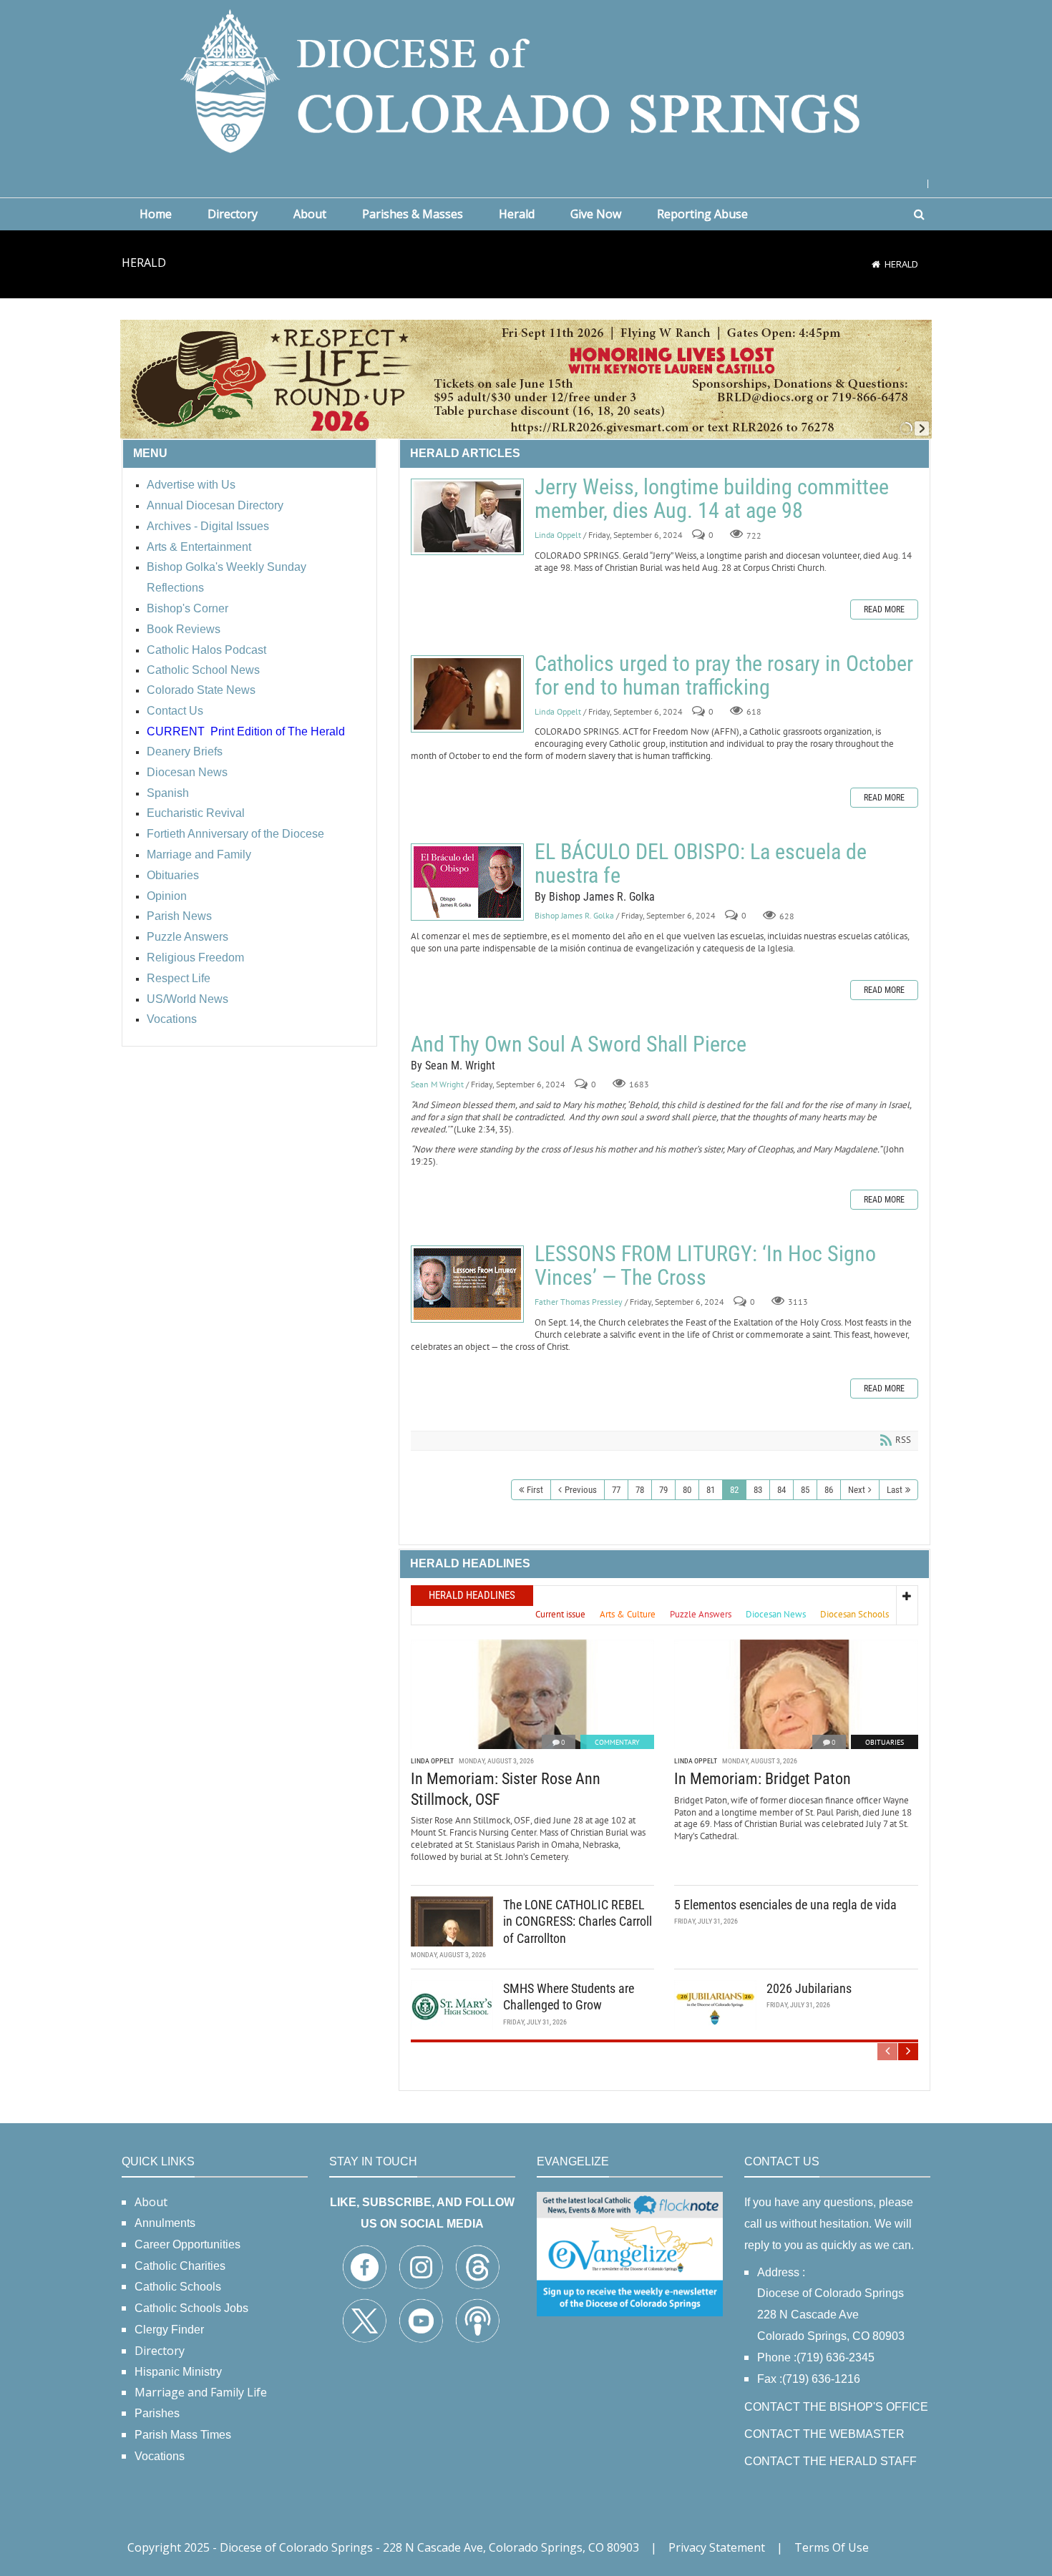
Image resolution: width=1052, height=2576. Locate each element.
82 (734, 1490)
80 (687, 1490)
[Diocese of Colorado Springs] (526, 80)
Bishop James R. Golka (574, 916)
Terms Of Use (832, 2547)
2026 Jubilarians (809, 1988)
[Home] (876, 264)
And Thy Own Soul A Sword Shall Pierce (579, 1044)
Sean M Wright (437, 1085)
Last (895, 1490)
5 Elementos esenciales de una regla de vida (785, 1905)
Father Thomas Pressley (579, 1302)
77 (616, 1490)
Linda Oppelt (558, 535)
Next (857, 1490)
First (535, 1490)
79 (663, 1490)
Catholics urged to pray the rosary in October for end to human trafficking (467, 694)
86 (829, 1490)
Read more (884, 609)
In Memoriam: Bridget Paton (763, 1779)
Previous (581, 1490)
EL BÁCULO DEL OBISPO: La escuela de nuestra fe (467, 882)
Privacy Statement (717, 2547)
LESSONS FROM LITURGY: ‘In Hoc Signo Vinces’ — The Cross (467, 1284)
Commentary (617, 1742)
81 (711, 1490)
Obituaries (885, 1742)
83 (758, 1490)
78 (640, 1490)
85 (805, 1490)
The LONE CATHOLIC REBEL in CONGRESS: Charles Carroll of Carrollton (578, 1921)
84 (781, 1490)
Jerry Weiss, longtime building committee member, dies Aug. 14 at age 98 (467, 517)
